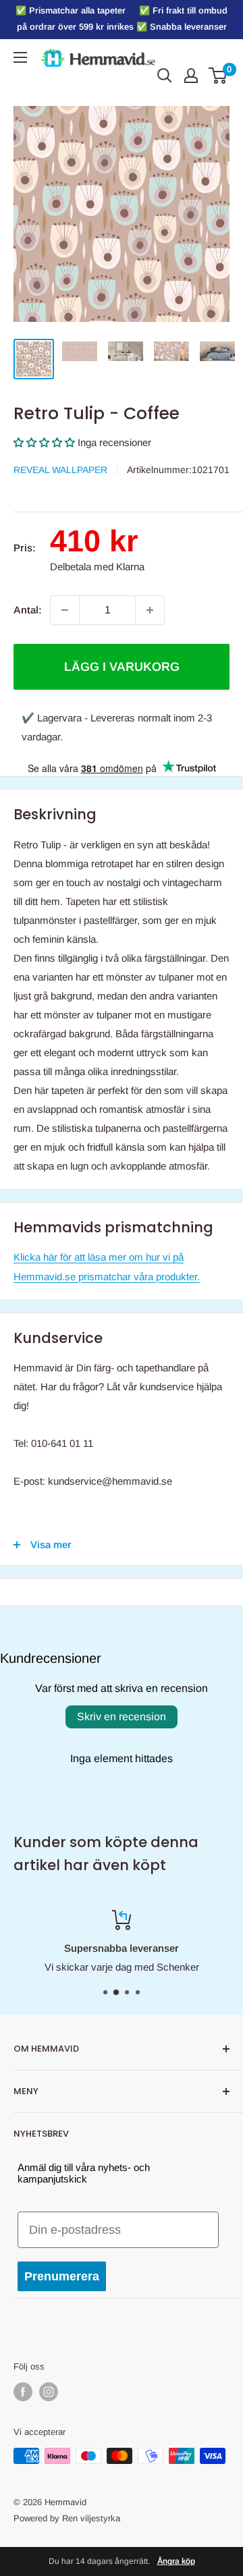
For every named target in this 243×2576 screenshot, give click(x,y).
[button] (44, 442)
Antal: (28, 610)
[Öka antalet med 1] (150, 610)
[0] (218, 76)
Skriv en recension (122, 1717)
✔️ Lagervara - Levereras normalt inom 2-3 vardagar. (117, 727)
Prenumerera (62, 2276)
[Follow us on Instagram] (49, 2392)
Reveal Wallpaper (60, 470)
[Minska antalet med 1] (65, 610)
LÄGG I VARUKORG (122, 667)
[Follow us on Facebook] (23, 2392)
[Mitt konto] (191, 76)
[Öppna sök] (165, 76)
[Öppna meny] (20, 57)
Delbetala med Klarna (97, 567)
